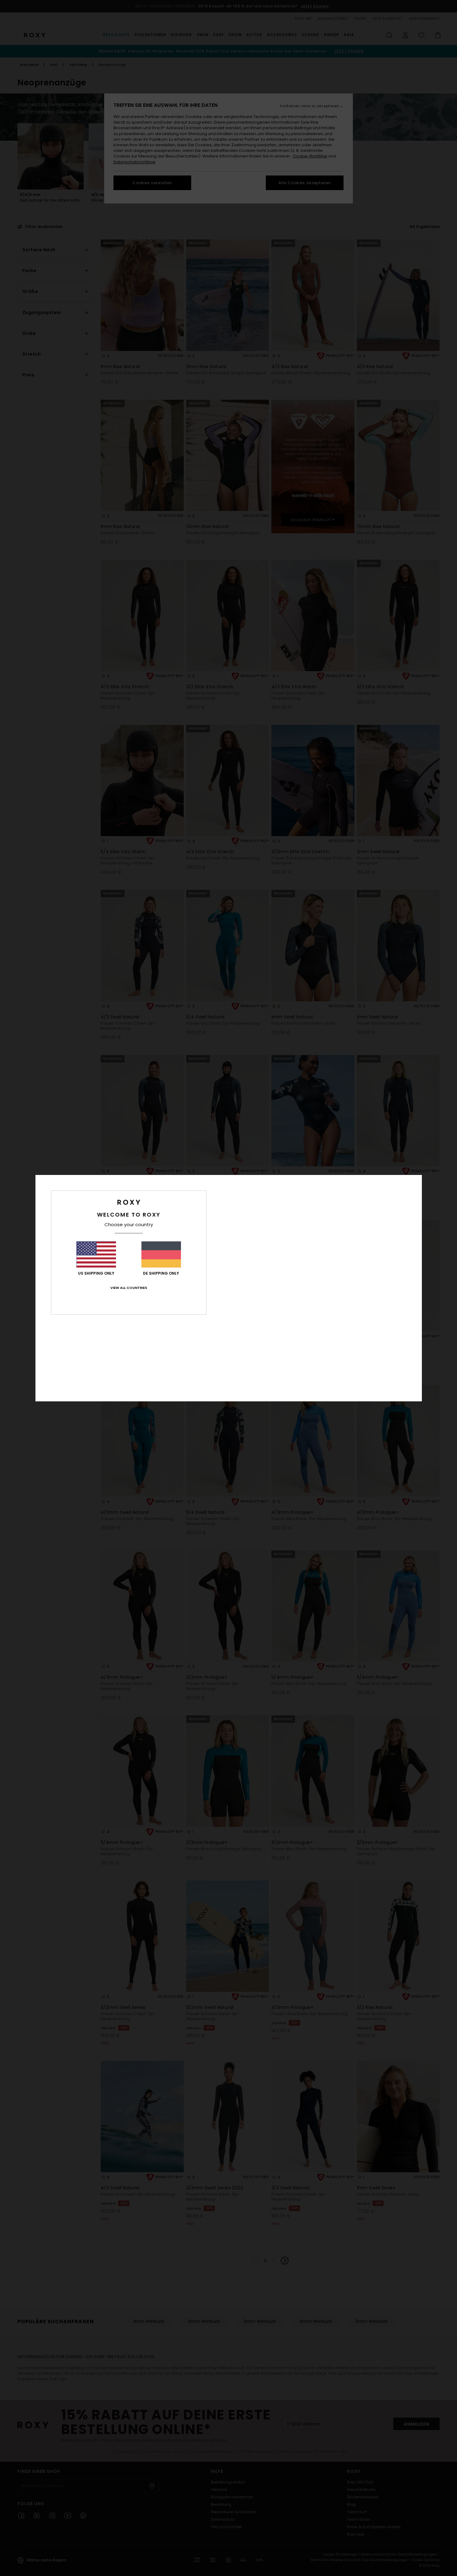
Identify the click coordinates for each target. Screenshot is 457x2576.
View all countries (129, 1288)
